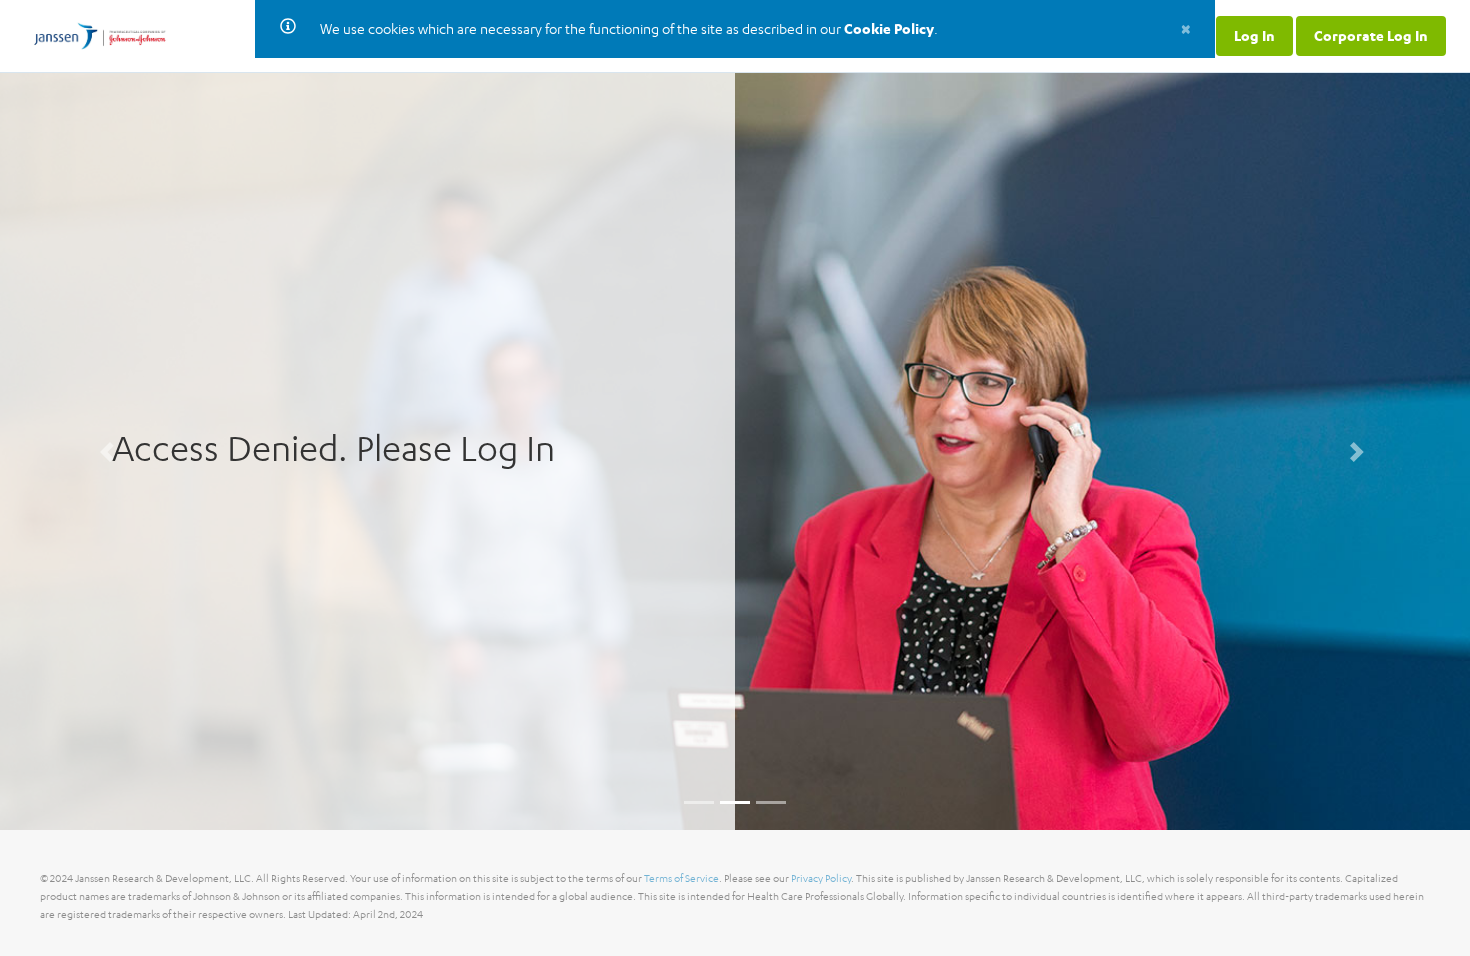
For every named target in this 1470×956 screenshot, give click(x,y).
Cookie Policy (889, 28)
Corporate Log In (1371, 35)
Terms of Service (681, 878)
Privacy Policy (821, 878)
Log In (1254, 35)
